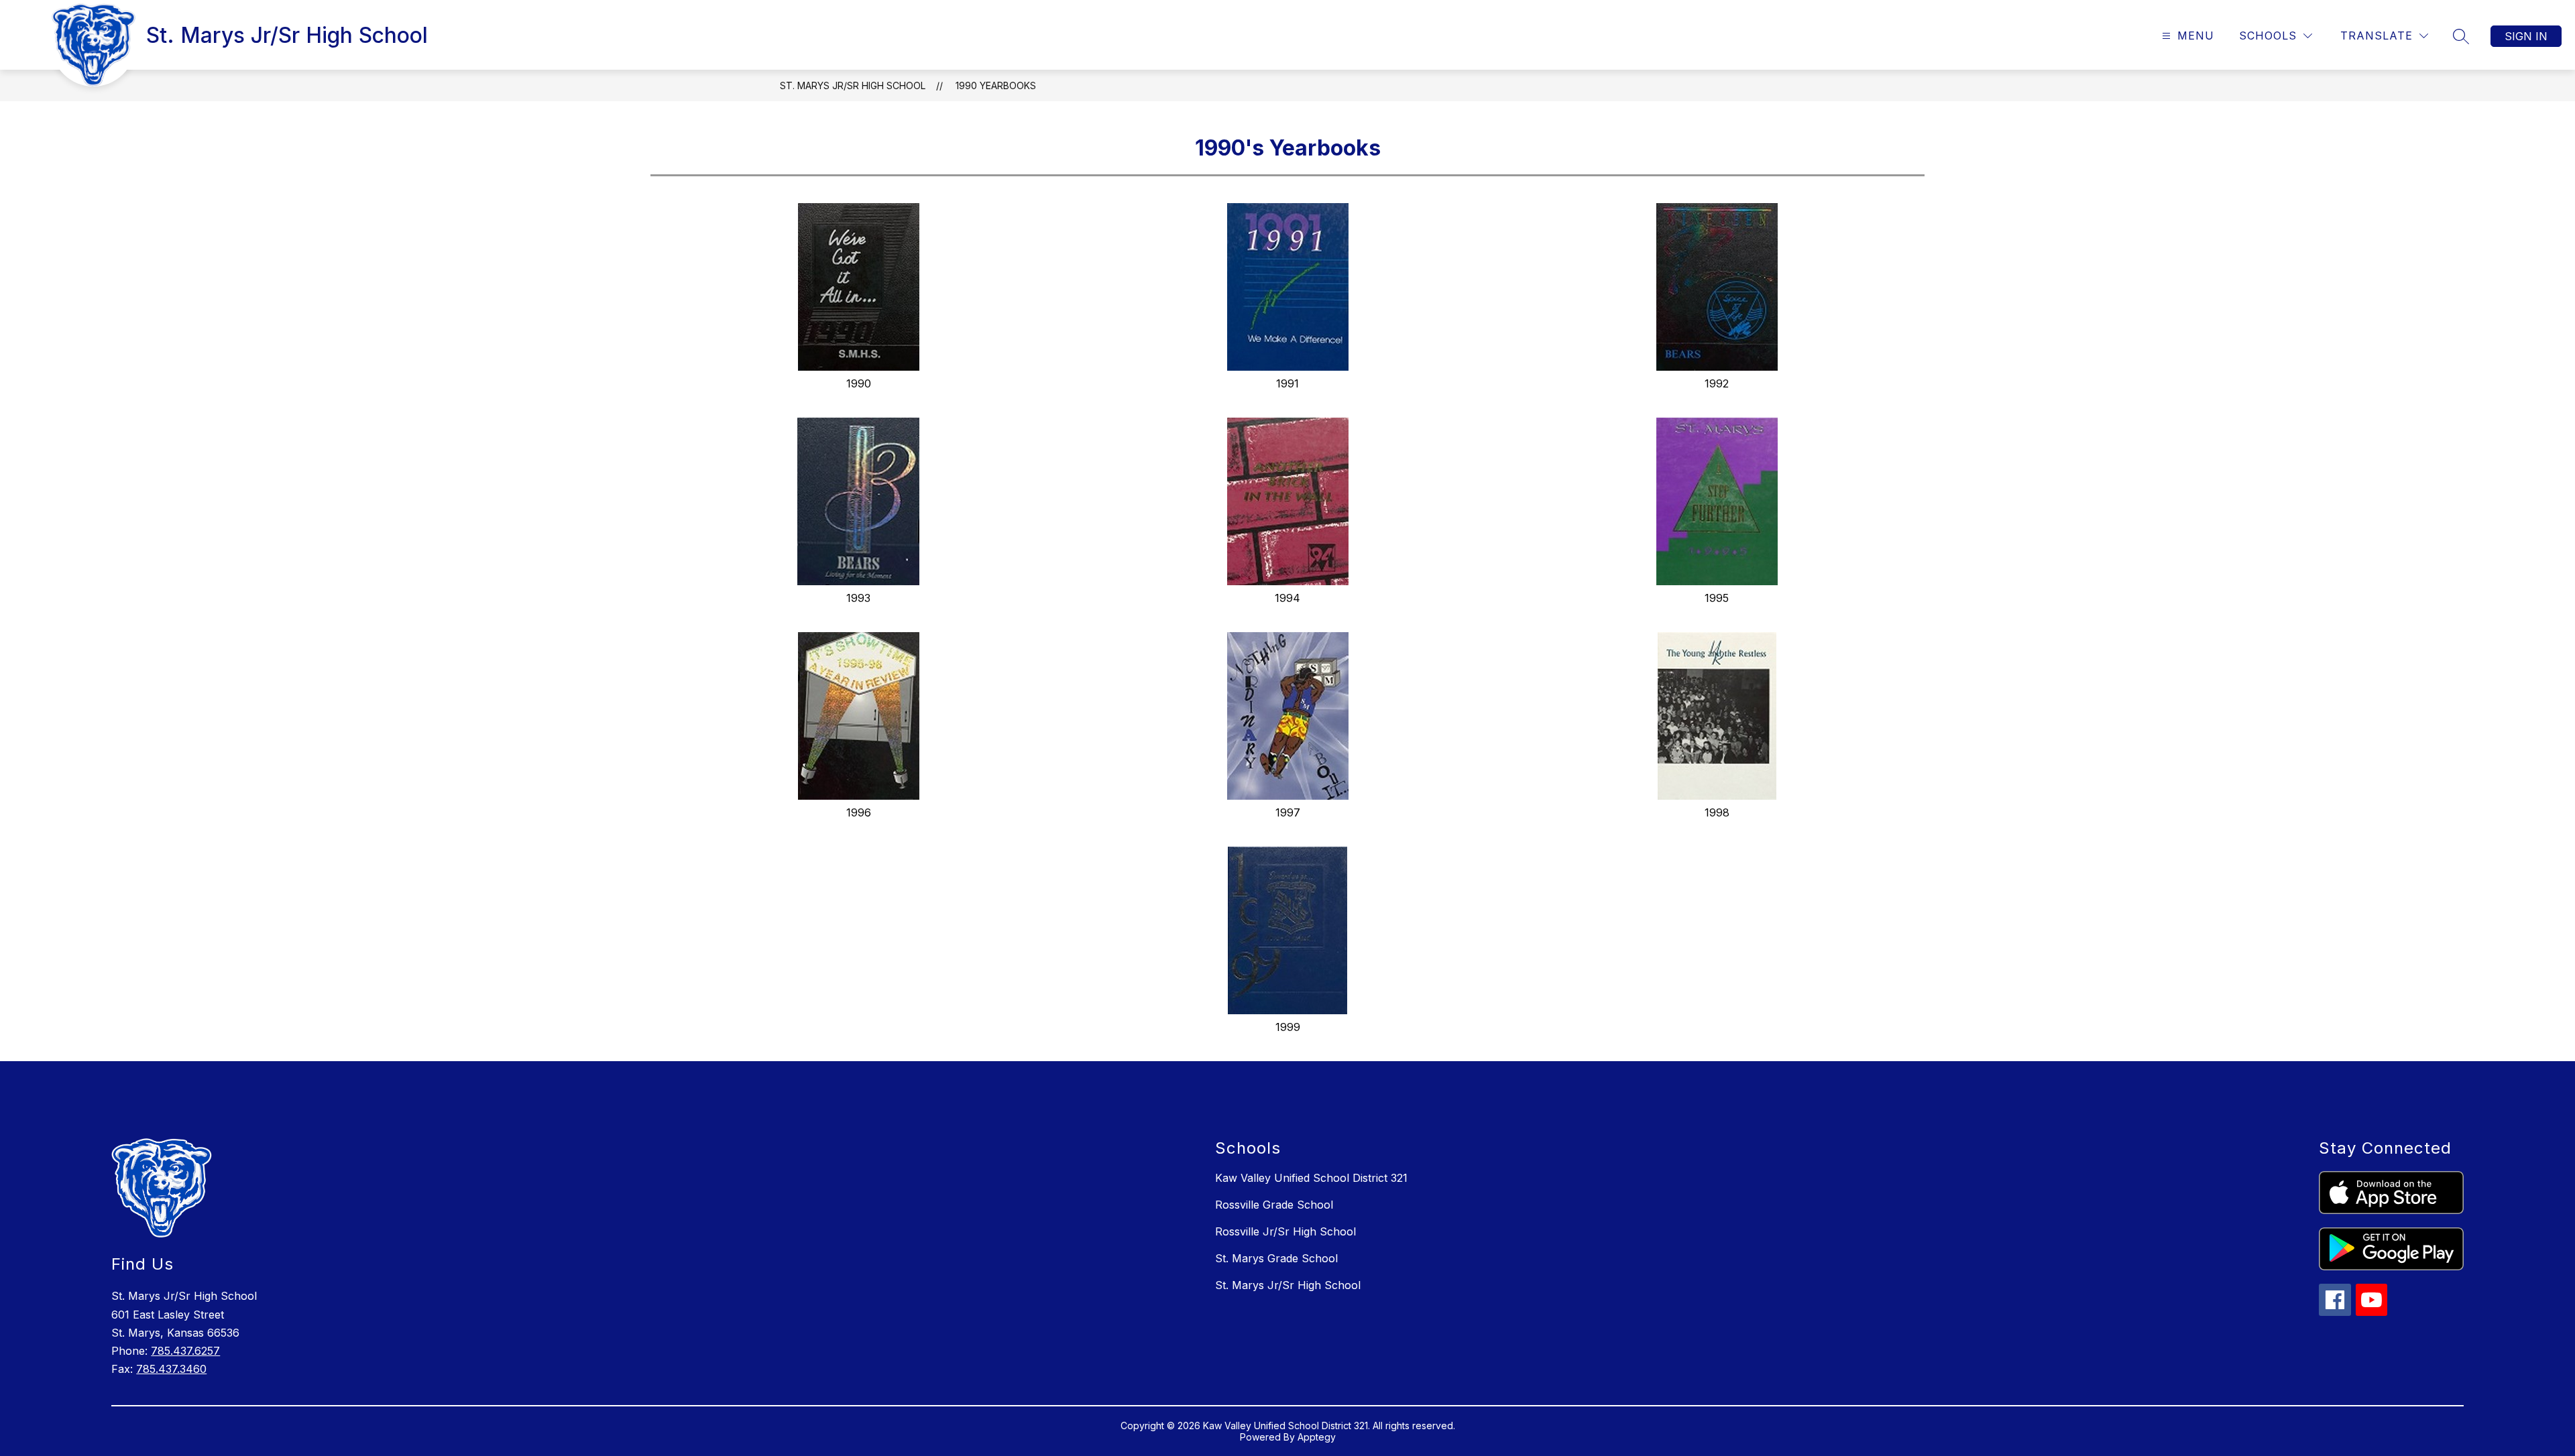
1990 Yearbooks (996, 85)
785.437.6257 (185, 1351)
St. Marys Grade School (1276, 1258)
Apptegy (1317, 1437)
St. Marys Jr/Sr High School (853, 85)
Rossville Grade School (1274, 1205)
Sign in (2526, 36)
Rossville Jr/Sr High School (1285, 1231)
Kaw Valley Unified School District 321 (1311, 1178)
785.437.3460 (171, 1369)
